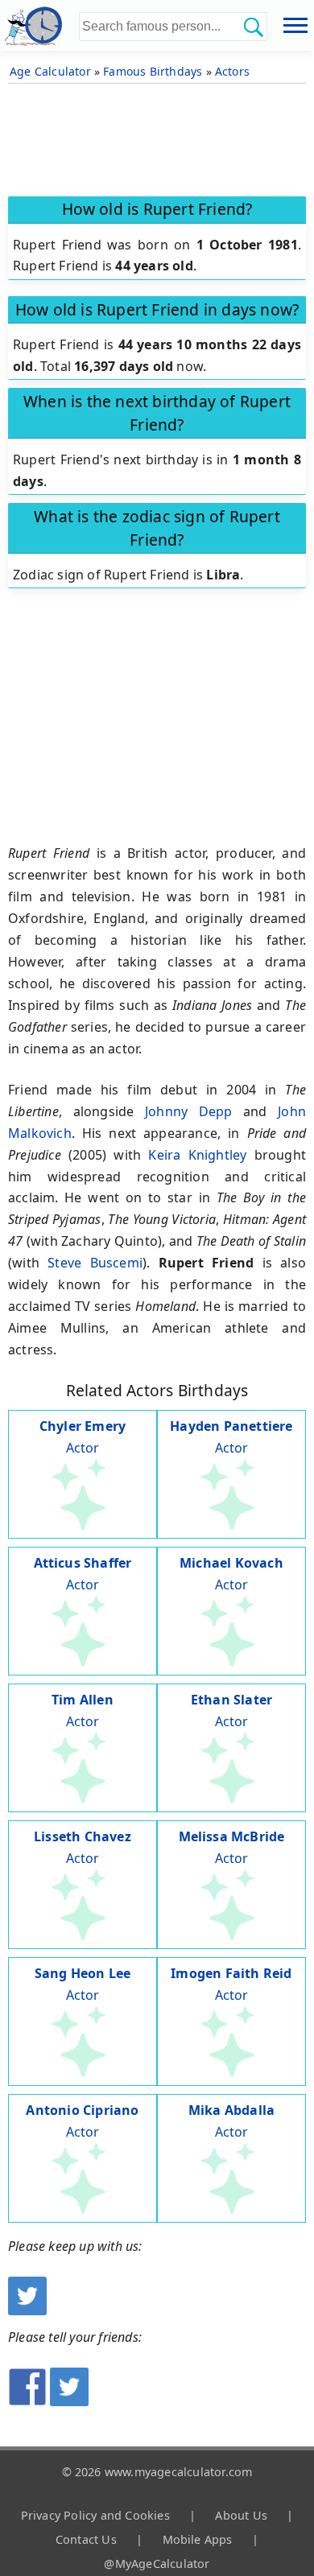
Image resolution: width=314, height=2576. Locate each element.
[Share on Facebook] (27, 2401)
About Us (241, 2515)
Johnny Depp (189, 1111)
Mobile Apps (198, 2539)
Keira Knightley (197, 1155)
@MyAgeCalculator (157, 2564)
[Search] (253, 27)
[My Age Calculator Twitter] (27, 2310)
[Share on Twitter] (69, 2401)
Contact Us (86, 2539)
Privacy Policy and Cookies (95, 2515)
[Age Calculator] (39, 25)
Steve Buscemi (95, 1263)
